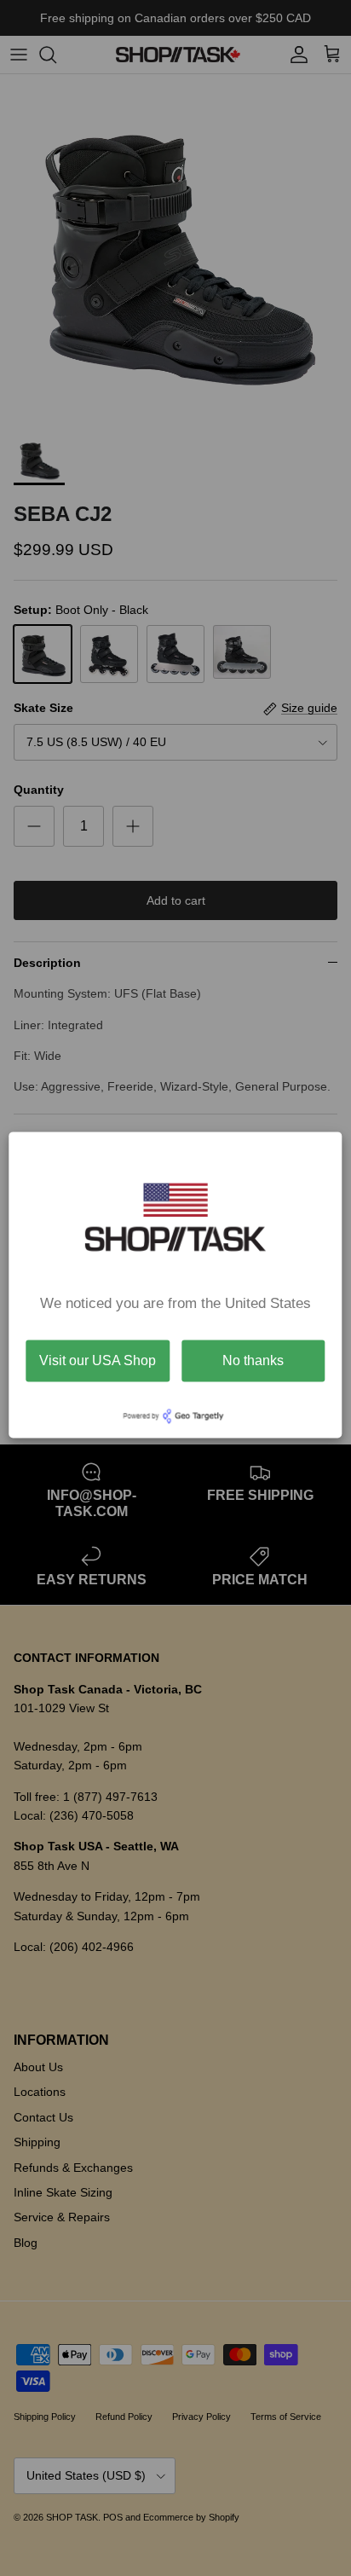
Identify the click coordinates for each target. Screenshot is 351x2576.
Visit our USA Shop (98, 1360)
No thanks (253, 1360)
